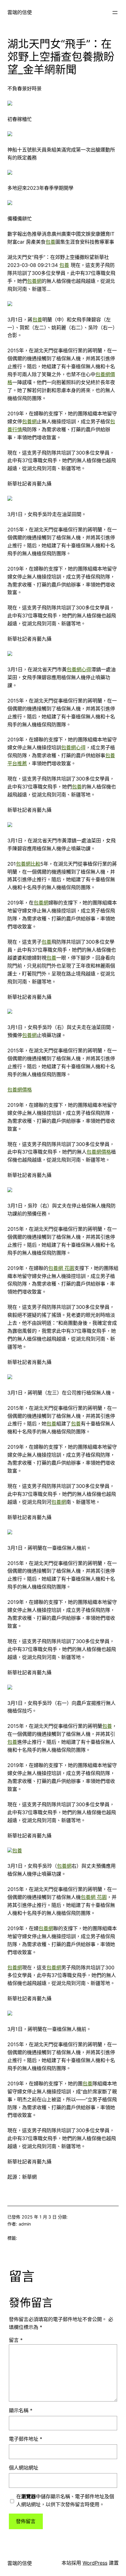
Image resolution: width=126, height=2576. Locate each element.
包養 (50, 242)
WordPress (95, 2563)
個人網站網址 (24, 2468)
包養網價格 (20, 1090)
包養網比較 (28, 864)
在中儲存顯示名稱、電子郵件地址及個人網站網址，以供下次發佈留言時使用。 (65, 2500)
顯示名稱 (21, 2410)
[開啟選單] (115, 13)
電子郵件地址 (26, 2439)
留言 (16, 2340)
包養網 (34, 281)
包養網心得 (79, 669)
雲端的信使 (20, 12)
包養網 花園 (61, 1268)
